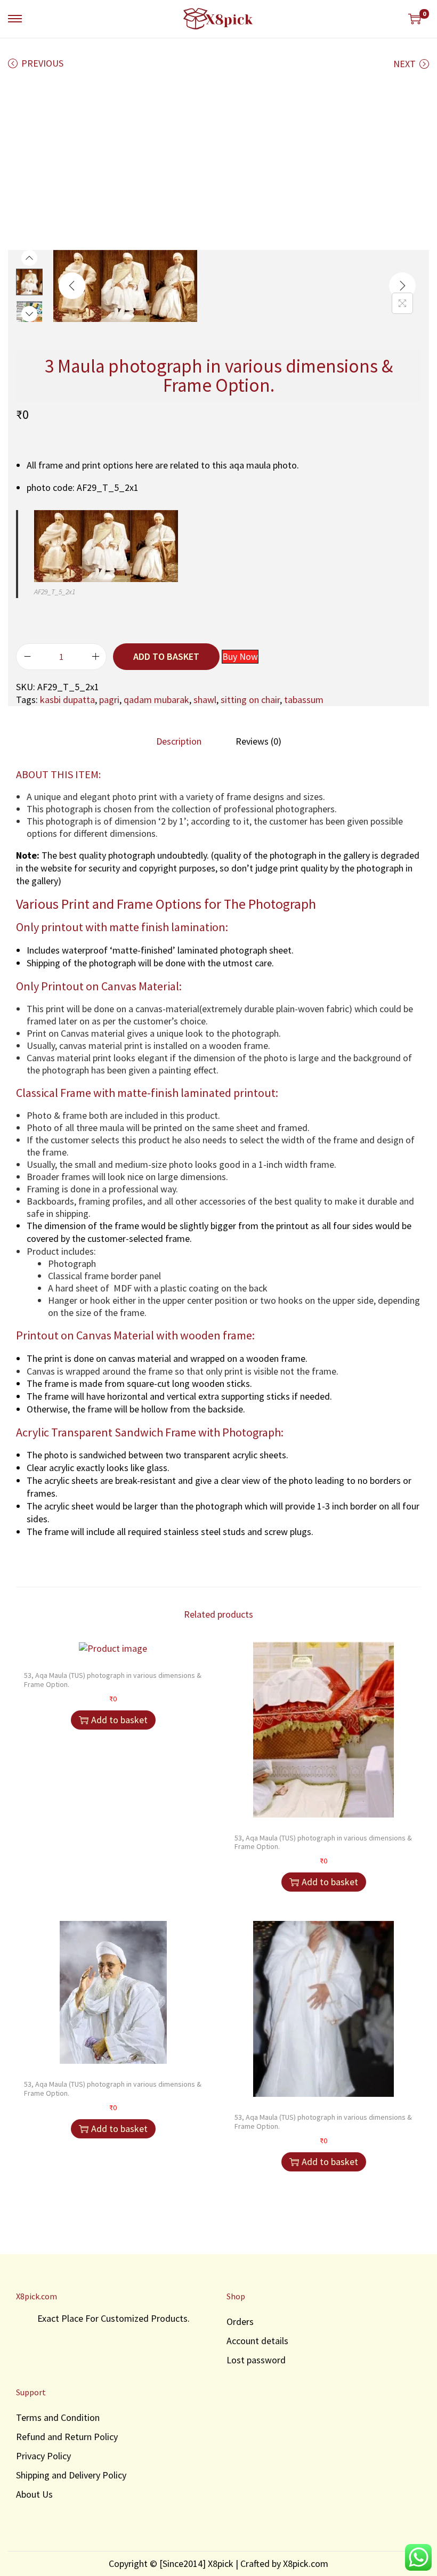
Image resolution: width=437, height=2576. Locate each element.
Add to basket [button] (119, 1720)
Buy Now (240, 656)
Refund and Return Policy (67, 2437)
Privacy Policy (43, 2456)
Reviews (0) (258, 741)
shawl (205, 700)
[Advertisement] (218, 162)
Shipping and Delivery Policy (71, 2475)
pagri (109, 700)
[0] (415, 19)
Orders (240, 2321)
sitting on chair (250, 700)
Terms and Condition (58, 2417)
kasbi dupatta (67, 700)
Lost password (256, 2360)
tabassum (304, 700)
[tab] (179, 741)
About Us (34, 2494)
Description (179, 741)
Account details (257, 2341)
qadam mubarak (156, 700)
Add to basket (166, 656)
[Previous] (72, 286)
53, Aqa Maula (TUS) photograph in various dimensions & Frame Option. (113, 1680)
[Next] (402, 286)
